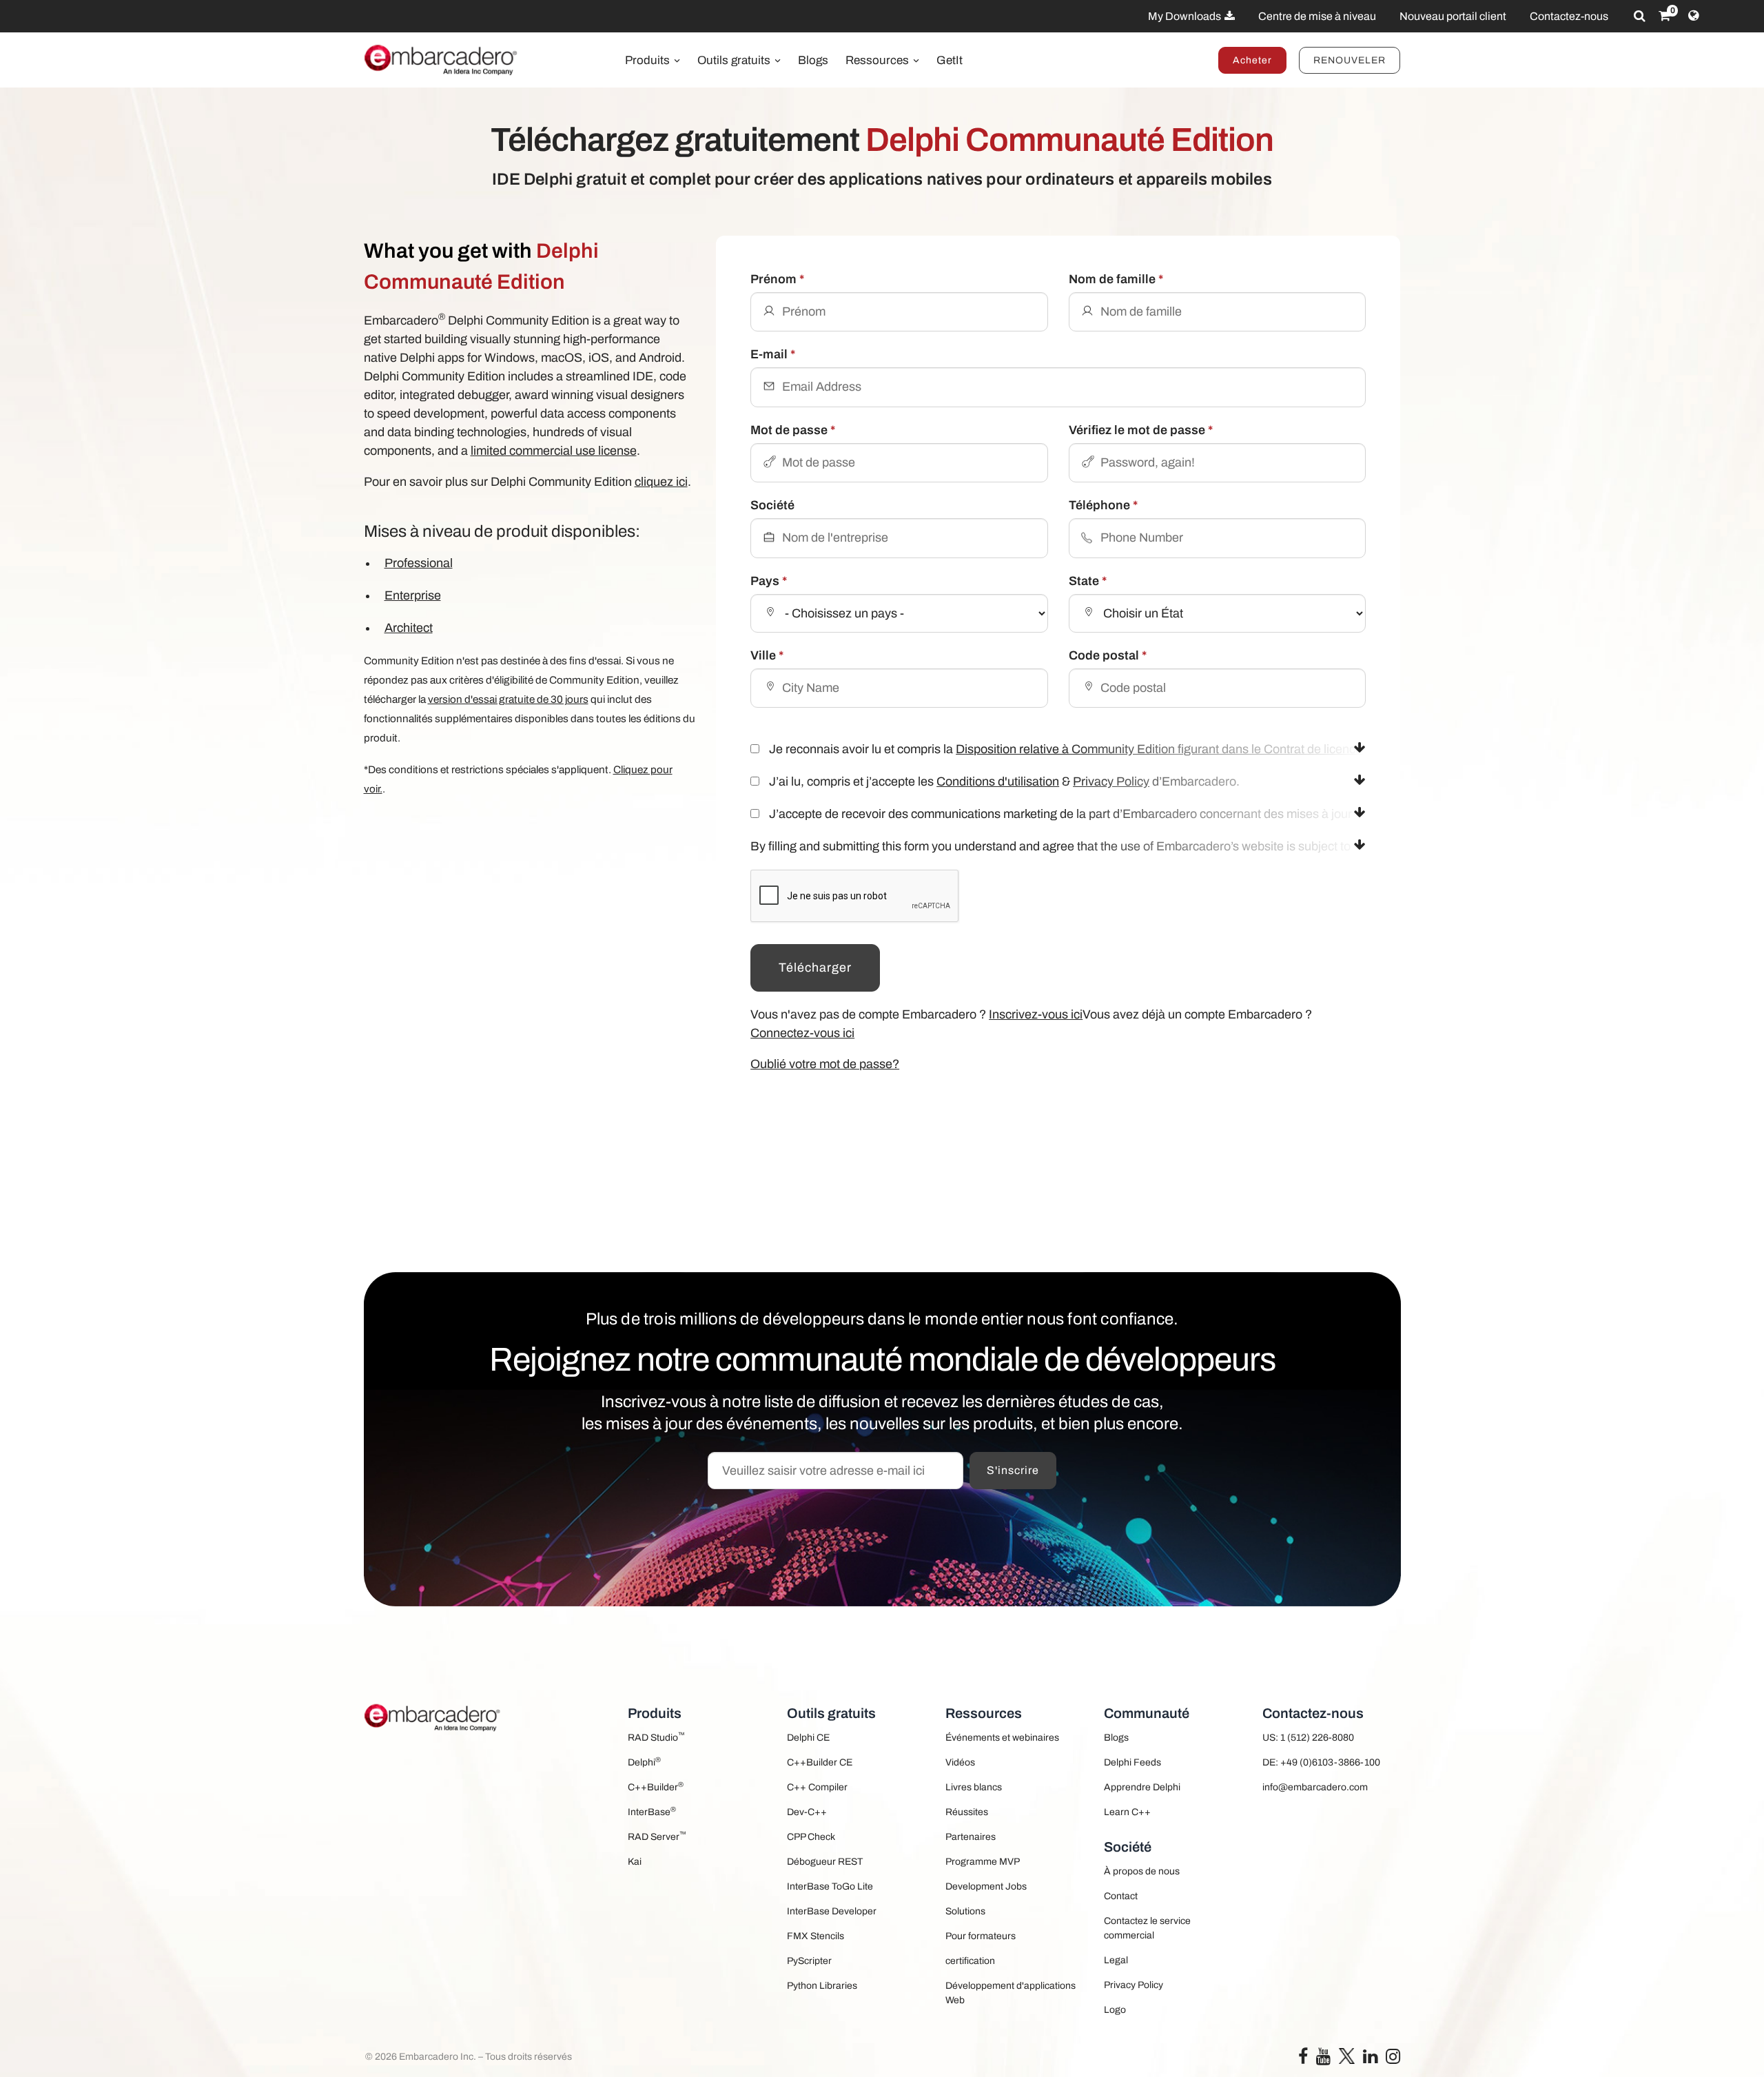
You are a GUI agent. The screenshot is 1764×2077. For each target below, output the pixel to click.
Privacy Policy (1111, 781)
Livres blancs (974, 1787)
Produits (649, 60)
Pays (769, 581)
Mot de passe (793, 430)
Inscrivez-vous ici (1036, 1014)
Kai (635, 1862)
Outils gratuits (735, 60)
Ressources (879, 60)
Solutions (965, 1911)
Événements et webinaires (1002, 1738)
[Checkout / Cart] (1664, 16)
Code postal (1108, 655)
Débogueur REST (825, 1862)
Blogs (813, 60)
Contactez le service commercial (1147, 1928)
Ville (767, 655)
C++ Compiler (817, 1787)
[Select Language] (1693, 16)
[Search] (1640, 16)
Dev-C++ (807, 1812)
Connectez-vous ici (802, 1033)
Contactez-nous (1569, 16)
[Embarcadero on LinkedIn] (1370, 2059)
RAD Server (657, 1836)
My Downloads (1186, 16)
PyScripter (809, 1961)
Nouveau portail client (1453, 16)
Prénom (777, 279)
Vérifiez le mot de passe (1141, 430)
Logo (1115, 2010)
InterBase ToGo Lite (830, 1886)
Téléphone (1103, 505)
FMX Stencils (816, 1936)
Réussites (967, 1812)
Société (772, 505)
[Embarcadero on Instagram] (1393, 2059)
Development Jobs (986, 1886)
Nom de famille (1116, 279)
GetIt (950, 60)
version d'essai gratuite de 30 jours (508, 699)
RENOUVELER (1350, 60)
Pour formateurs (981, 1936)
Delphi (644, 1762)
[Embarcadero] (442, 60)
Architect (409, 628)
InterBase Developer (832, 1911)
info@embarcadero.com (1315, 1787)
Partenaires (971, 1837)
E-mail (773, 354)
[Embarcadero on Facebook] (1303, 2059)
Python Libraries (822, 1986)
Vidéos (960, 1762)
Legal (1116, 1960)
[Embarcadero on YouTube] (1323, 2059)
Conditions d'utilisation (998, 781)
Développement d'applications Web (1011, 1993)
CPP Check (811, 1837)
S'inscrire (1013, 1470)
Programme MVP (983, 1862)
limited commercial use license (554, 451)
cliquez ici (661, 482)
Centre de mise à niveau (1317, 16)
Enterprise (413, 595)
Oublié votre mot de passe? (825, 1064)
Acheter (1252, 60)
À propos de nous (1142, 1871)
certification (970, 1961)
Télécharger (815, 968)
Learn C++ (1127, 1812)
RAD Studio (656, 1737)
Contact (1121, 1896)
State (1088, 581)
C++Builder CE (820, 1762)
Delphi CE (808, 1738)
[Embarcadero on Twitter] (1347, 2055)
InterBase (652, 1811)
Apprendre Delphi (1142, 1787)
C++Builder (656, 1787)
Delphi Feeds (1132, 1762)
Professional (419, 563)
